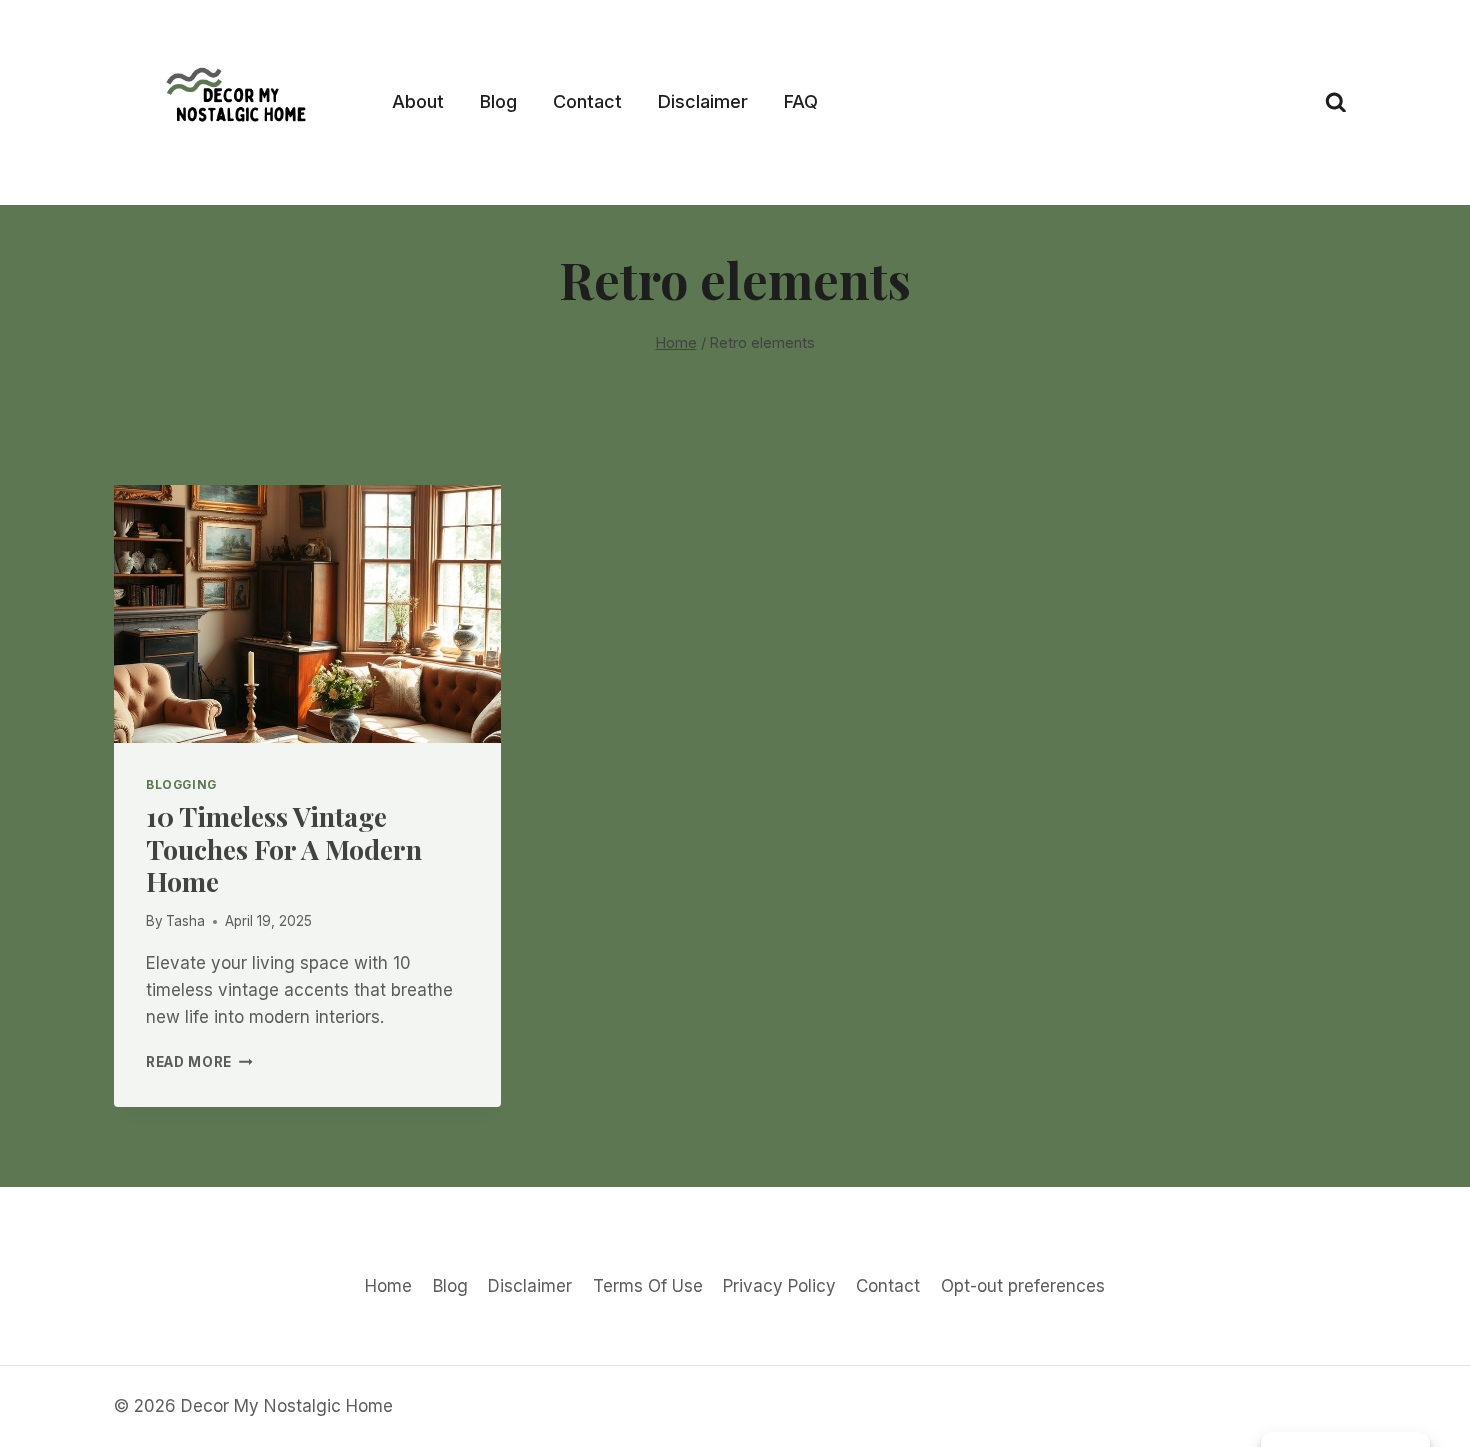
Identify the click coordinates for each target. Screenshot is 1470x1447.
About (418, 101)
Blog (498, 101)
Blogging (181, 784)
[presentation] (307, 614)
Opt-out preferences (1023, 1286)
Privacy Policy (779, 1286)
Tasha (185, 921)
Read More (199, 1062)
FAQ (801, 101)
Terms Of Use (648, 1286)
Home (388, 1286)
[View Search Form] (1336, 103)
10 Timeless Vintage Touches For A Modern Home (284, 848)
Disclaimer (703, 101)
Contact (587, 101)
